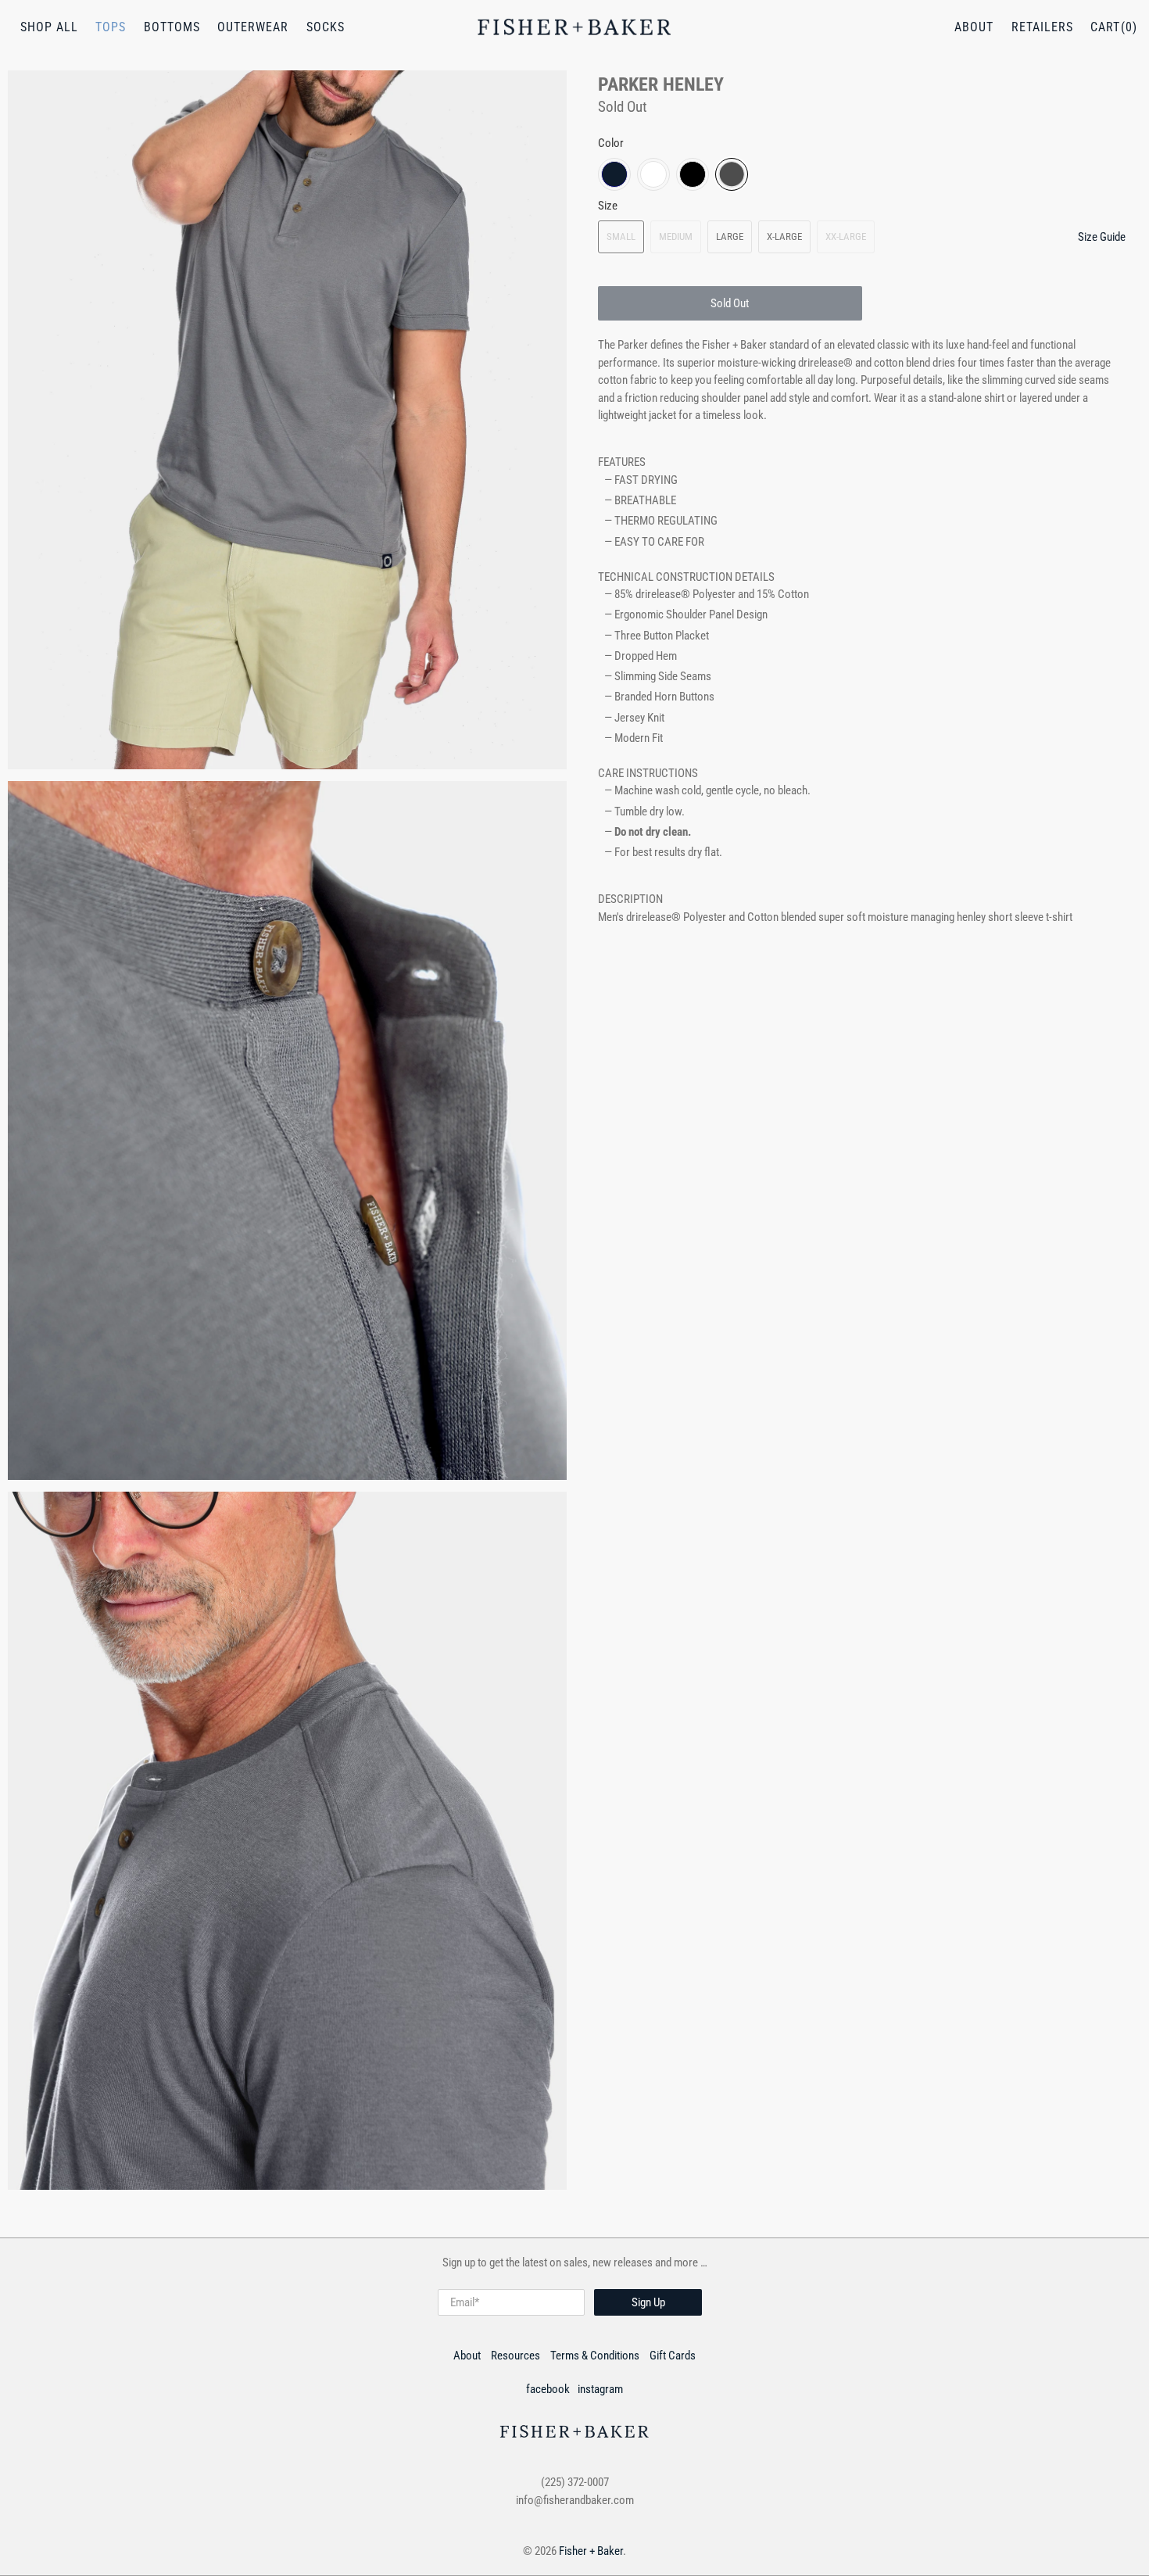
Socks (326, 27)
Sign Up (648, 2302)
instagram (600, 2389)
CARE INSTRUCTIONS (648, 773)
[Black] (693, 174)
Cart (1105, 27)
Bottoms (172, 27)
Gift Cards (673, 2356)
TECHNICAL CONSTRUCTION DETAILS (686, 577)
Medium (676, 236)
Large (730, 236)
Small (621, 236)
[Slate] (732, 174)
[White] (653, 174)
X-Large (784, 236)
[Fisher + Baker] (574, 27)
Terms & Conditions (595, 2356)
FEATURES (622, 462)
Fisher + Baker (591, 2551)
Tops (111, 27)
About (974, 27)
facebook (548, 2389)
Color (611, 143)
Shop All (49, 27)
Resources (515, 2356)
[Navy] (614, 174)
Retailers (1042, 27)
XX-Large (846, 236)
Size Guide (1102, 237)
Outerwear (253, 27)
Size (608, 206)
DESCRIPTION (630, 899)
